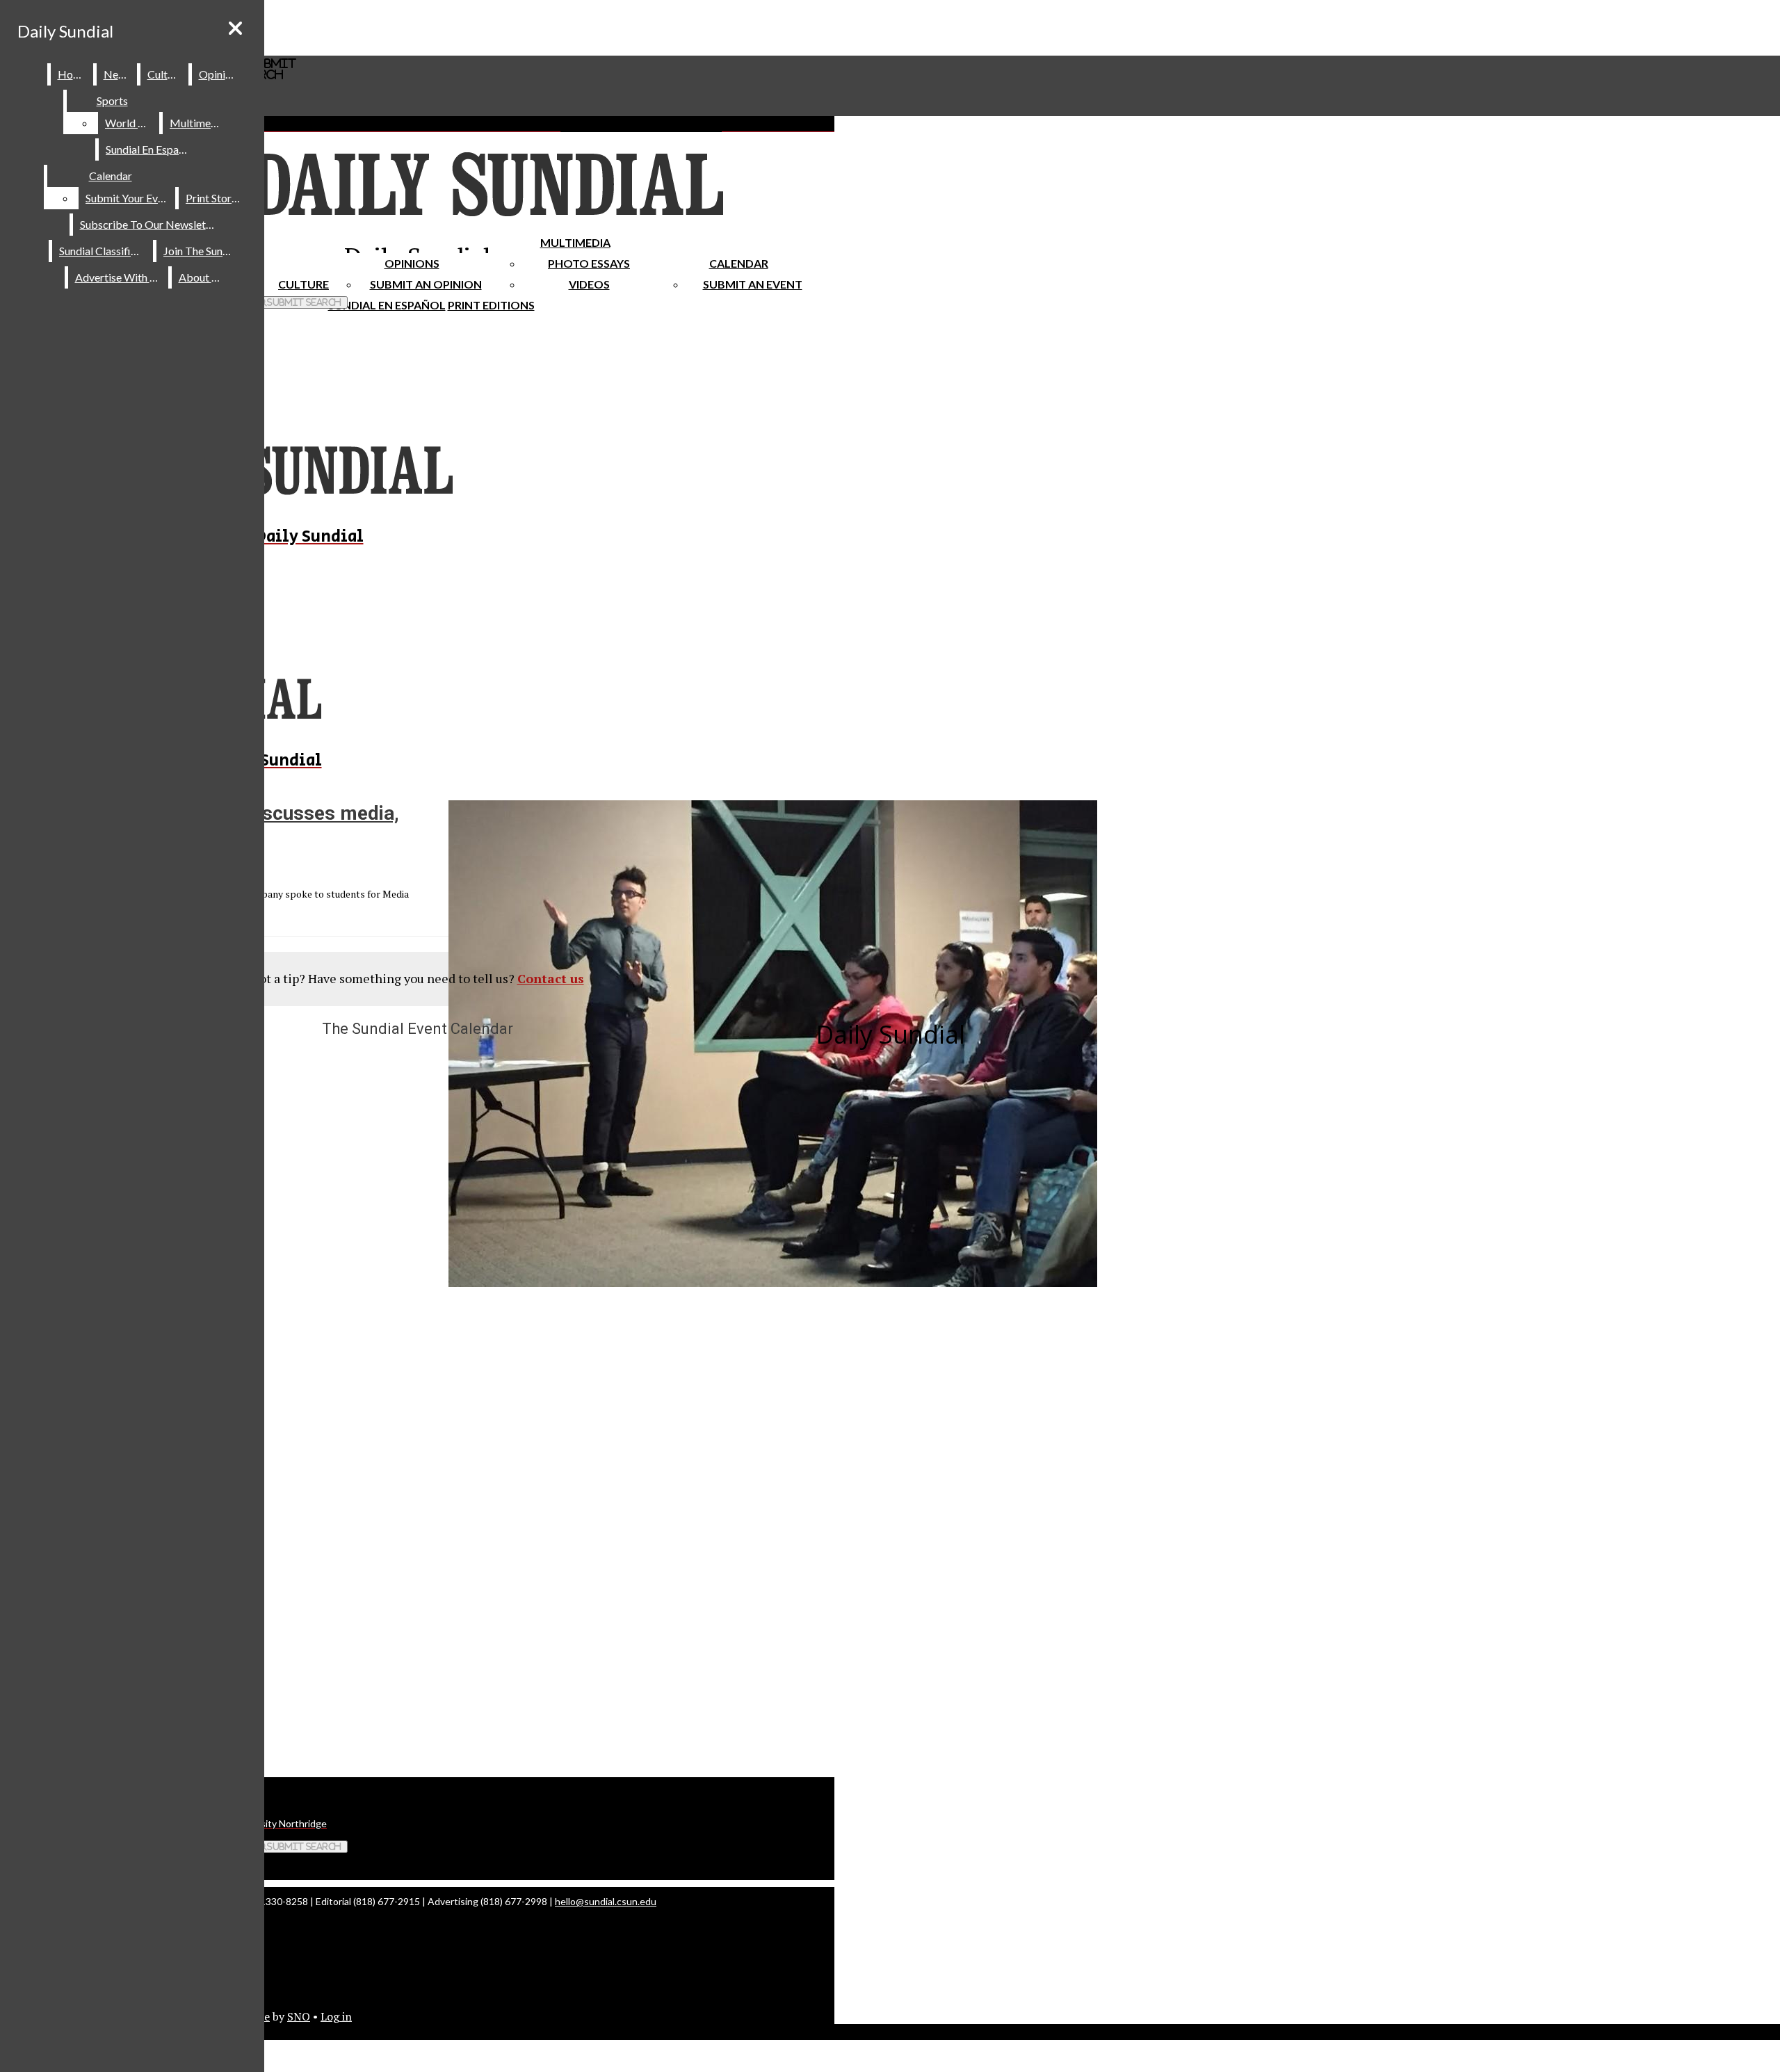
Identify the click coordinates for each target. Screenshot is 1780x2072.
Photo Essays (589, 263)
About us (202, 277)
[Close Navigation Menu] (235, 28)
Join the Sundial (202, 251)
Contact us (551, 978)
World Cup (131, 123)
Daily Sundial (65, 31)
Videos (589, 284)
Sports (112, 100)
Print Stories (215, 198)
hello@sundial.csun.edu (606, 1901)
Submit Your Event (129, 198)
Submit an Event (753, 284)
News (118, 74)
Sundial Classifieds (103, 251)
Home (73, 74)
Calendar (739, 263)
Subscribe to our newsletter (150, 224)
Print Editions (491, 305)
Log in (336, 2016)
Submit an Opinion (426, 284)
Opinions (412, 263)
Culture (165, 74)
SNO (299, 2016)
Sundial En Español (387, 305)
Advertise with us (119, 277)
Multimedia (575, 242)
